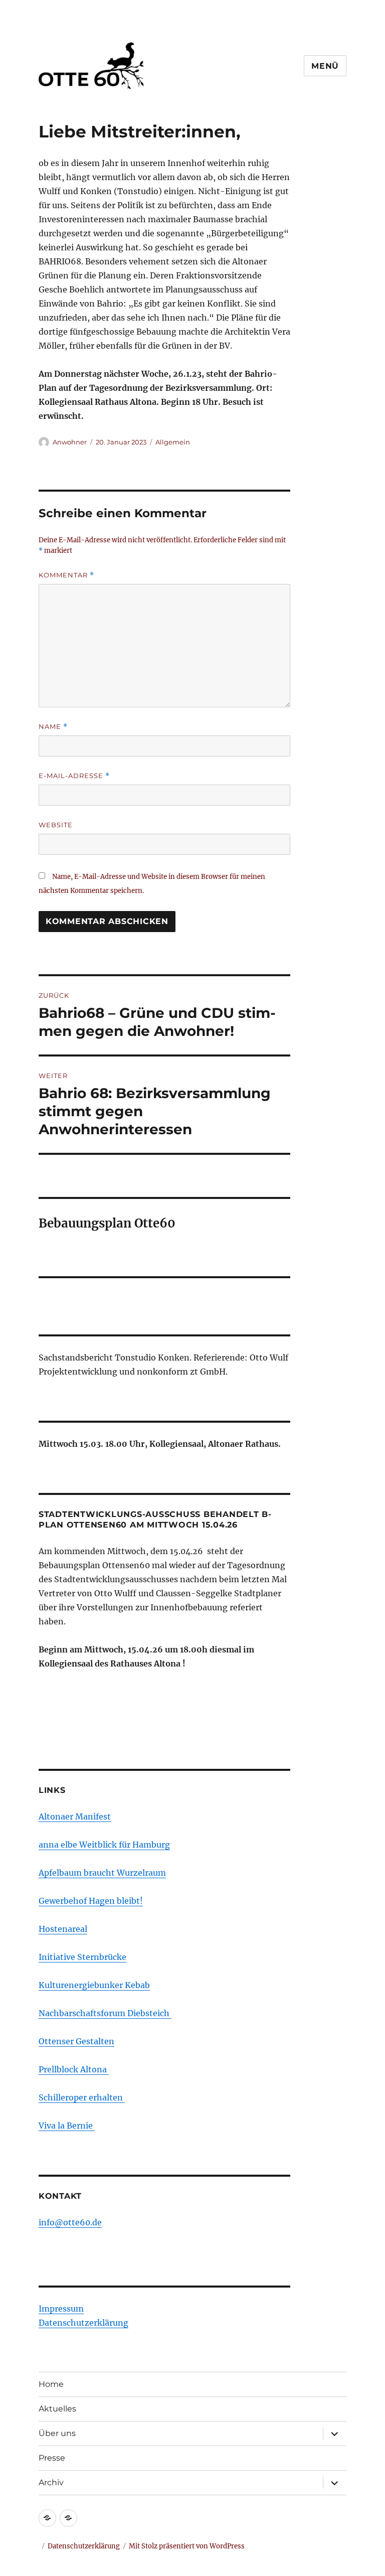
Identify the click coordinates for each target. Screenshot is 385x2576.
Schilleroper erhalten (82, 2097)
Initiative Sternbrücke (82, 1957)
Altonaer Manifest (75, 1816)
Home (51, 2384)
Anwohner (70, 442)
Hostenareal (63, 1929)
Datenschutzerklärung (83, 2323)
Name (53, 727)
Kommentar (66, 575)
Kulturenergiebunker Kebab (94, 1985)
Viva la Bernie (67, 2126)
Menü (325, 66)
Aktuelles (57, 2409)
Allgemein (173, 442)
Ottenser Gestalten (76, 2041)
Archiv (51, 2482)
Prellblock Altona (74, 2069)
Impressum (61, 2309)
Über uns (57, 2433)
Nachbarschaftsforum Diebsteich (105, 2013)
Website (56, 825)
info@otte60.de (70, 2222)
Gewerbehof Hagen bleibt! (91, 1901)
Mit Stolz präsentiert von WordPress (187, 2546)
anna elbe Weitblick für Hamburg (104, 1845)
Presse (52, 2458)
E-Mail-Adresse (74, 776)
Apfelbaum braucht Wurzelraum (102, 1873)
